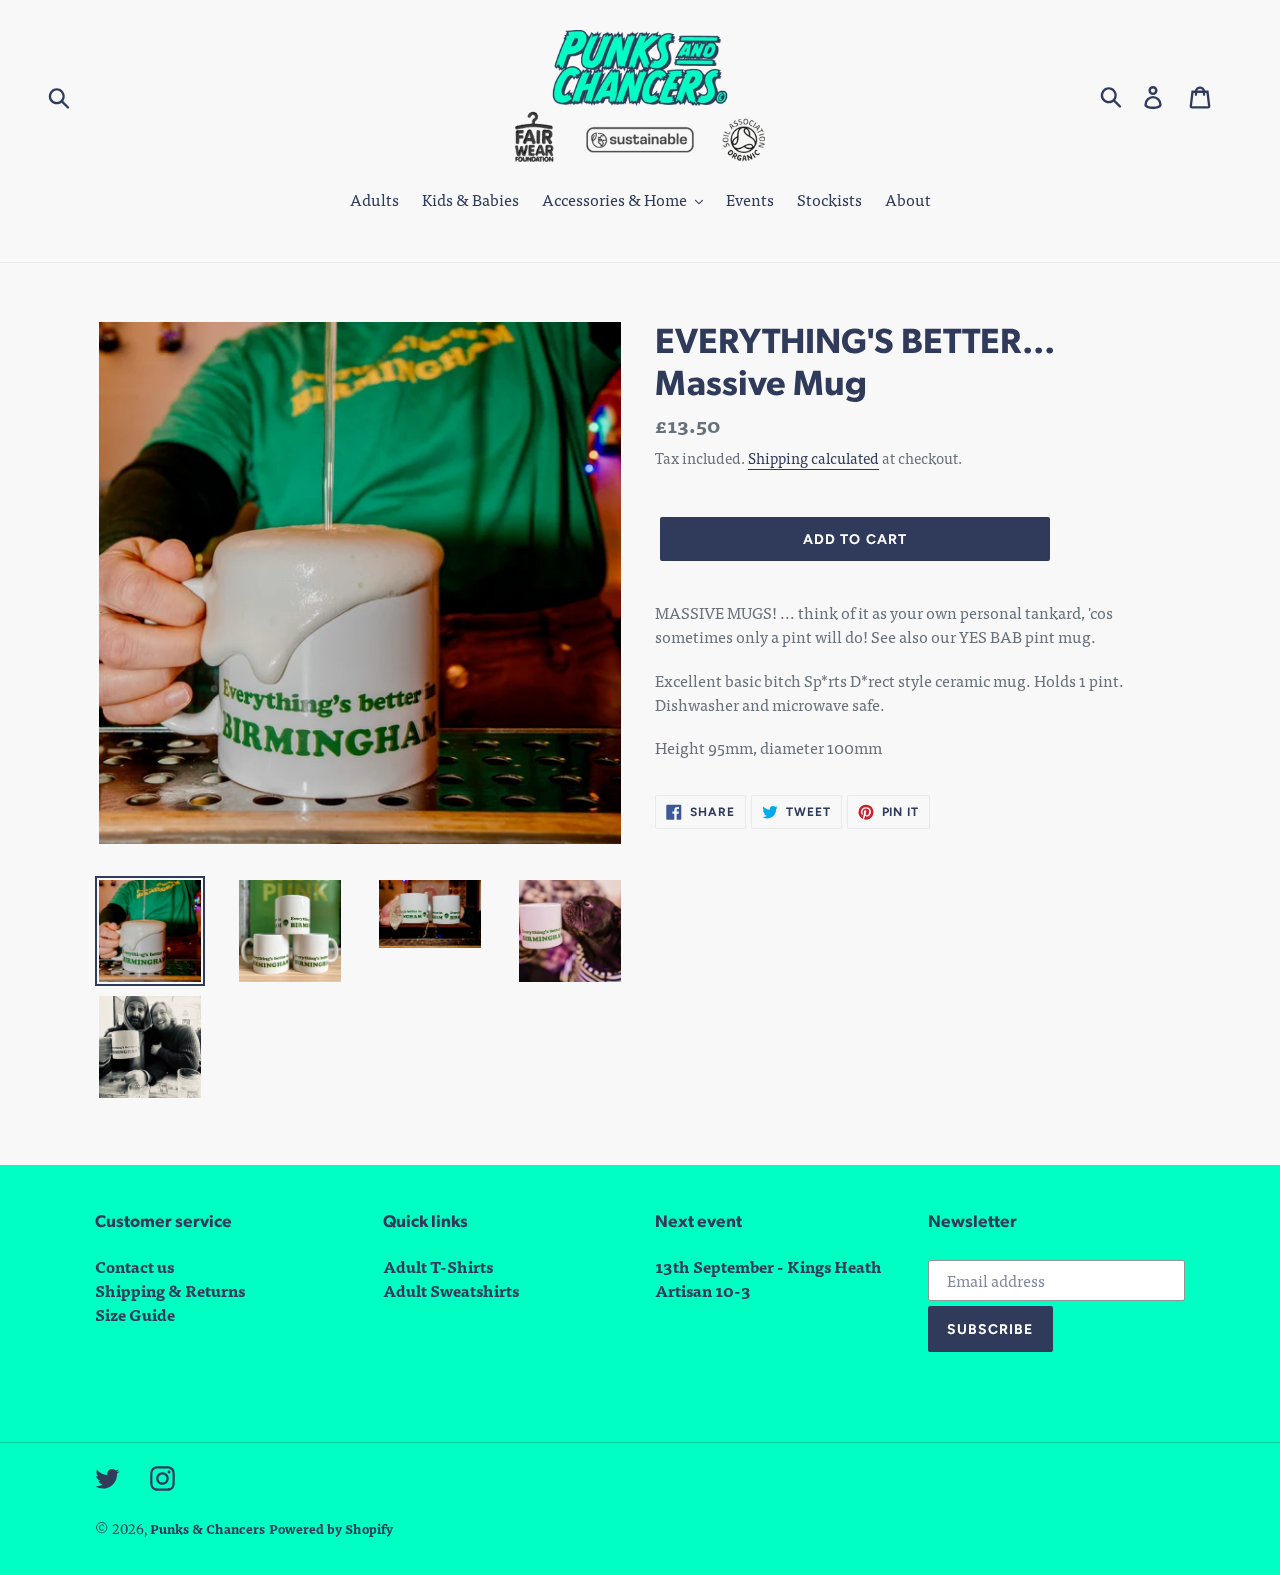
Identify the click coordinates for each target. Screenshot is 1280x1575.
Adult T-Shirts (438, 1266)
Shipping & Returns (170, 1290)
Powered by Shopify (331, 1528)
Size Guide (135, 1314)
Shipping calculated (813, 458)
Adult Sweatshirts (451, 1290)
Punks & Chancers (207, 1528)
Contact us (134, 1266)
